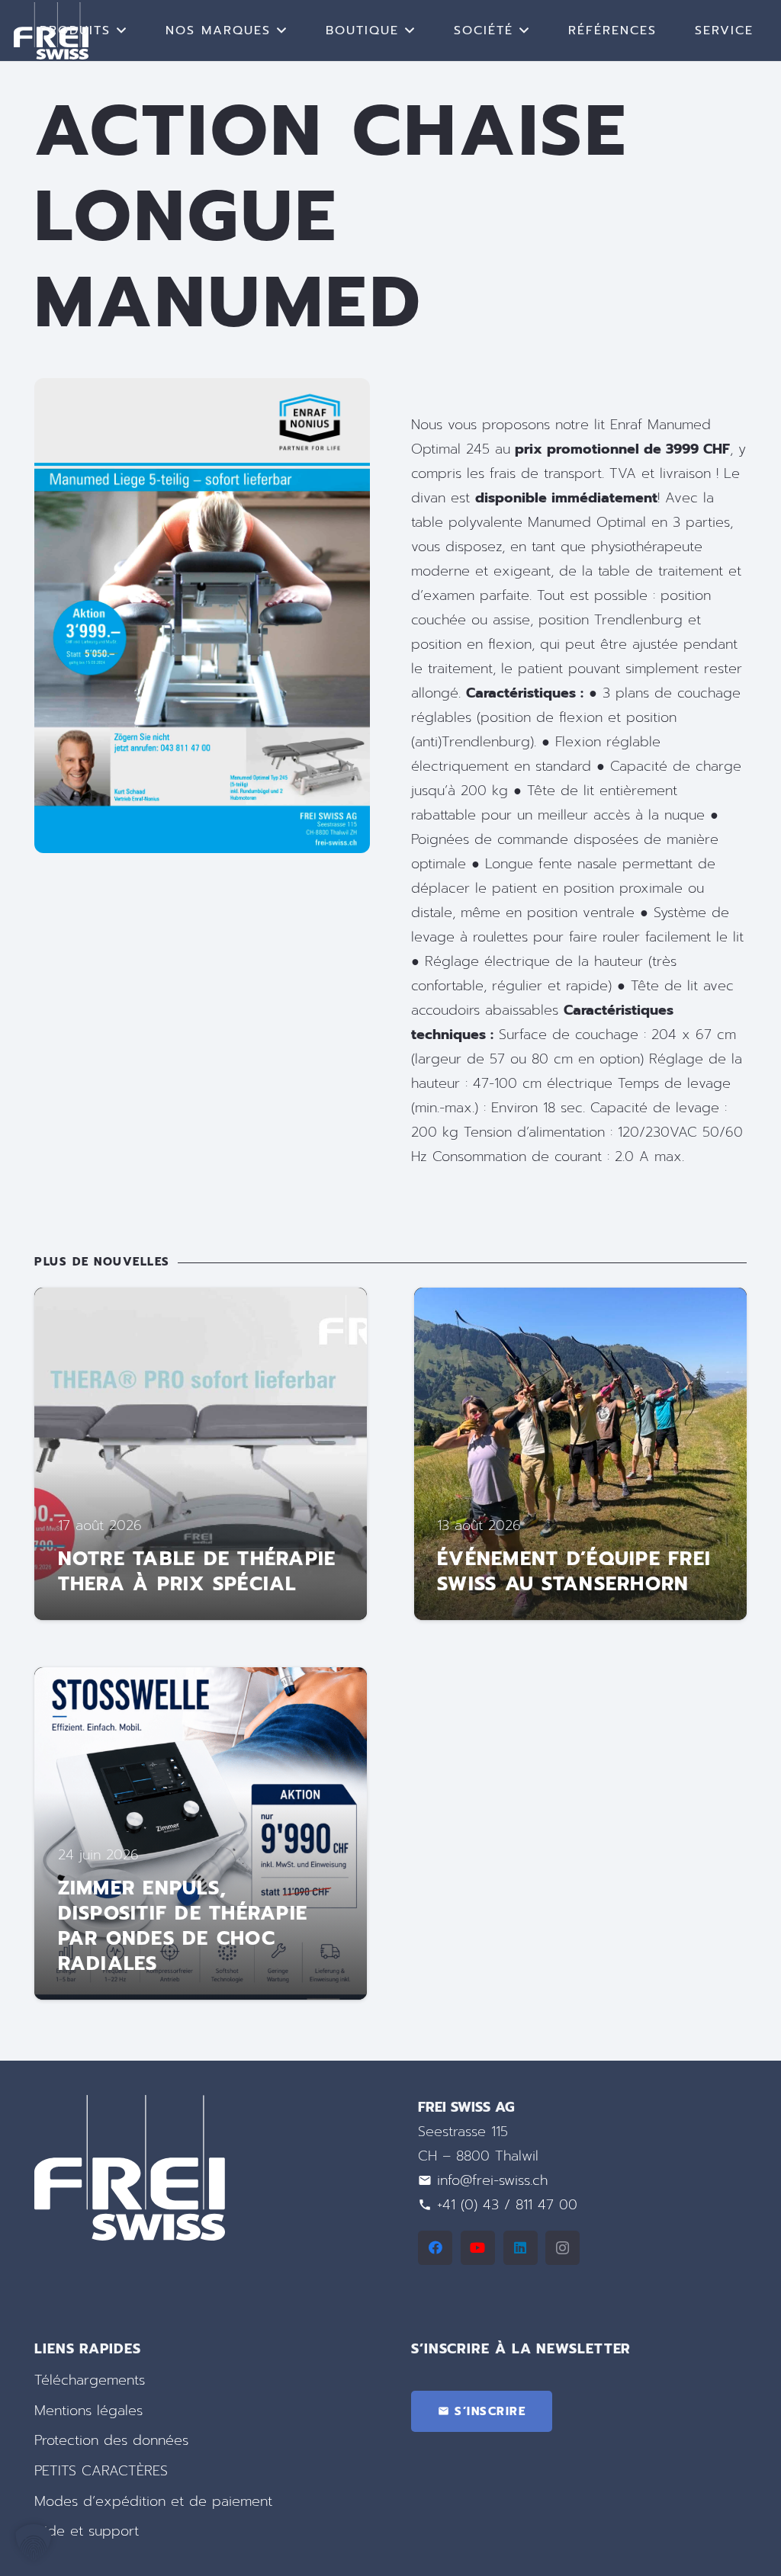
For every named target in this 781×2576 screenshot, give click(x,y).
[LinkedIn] (521, 2248)
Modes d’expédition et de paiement (153, 2501)
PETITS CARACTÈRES (101, 2471)
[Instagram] (562, 2248)
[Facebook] (435, 2248)
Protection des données (111, 2440)
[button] (122, 30)
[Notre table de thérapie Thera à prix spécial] (201, 1454)
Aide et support (87, 2531)
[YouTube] (478, 2248)
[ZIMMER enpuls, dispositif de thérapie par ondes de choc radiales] (201, 1833)
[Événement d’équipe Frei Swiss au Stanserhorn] (580, 1454)
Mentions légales (88, 2411)
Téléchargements (90, 2380)
